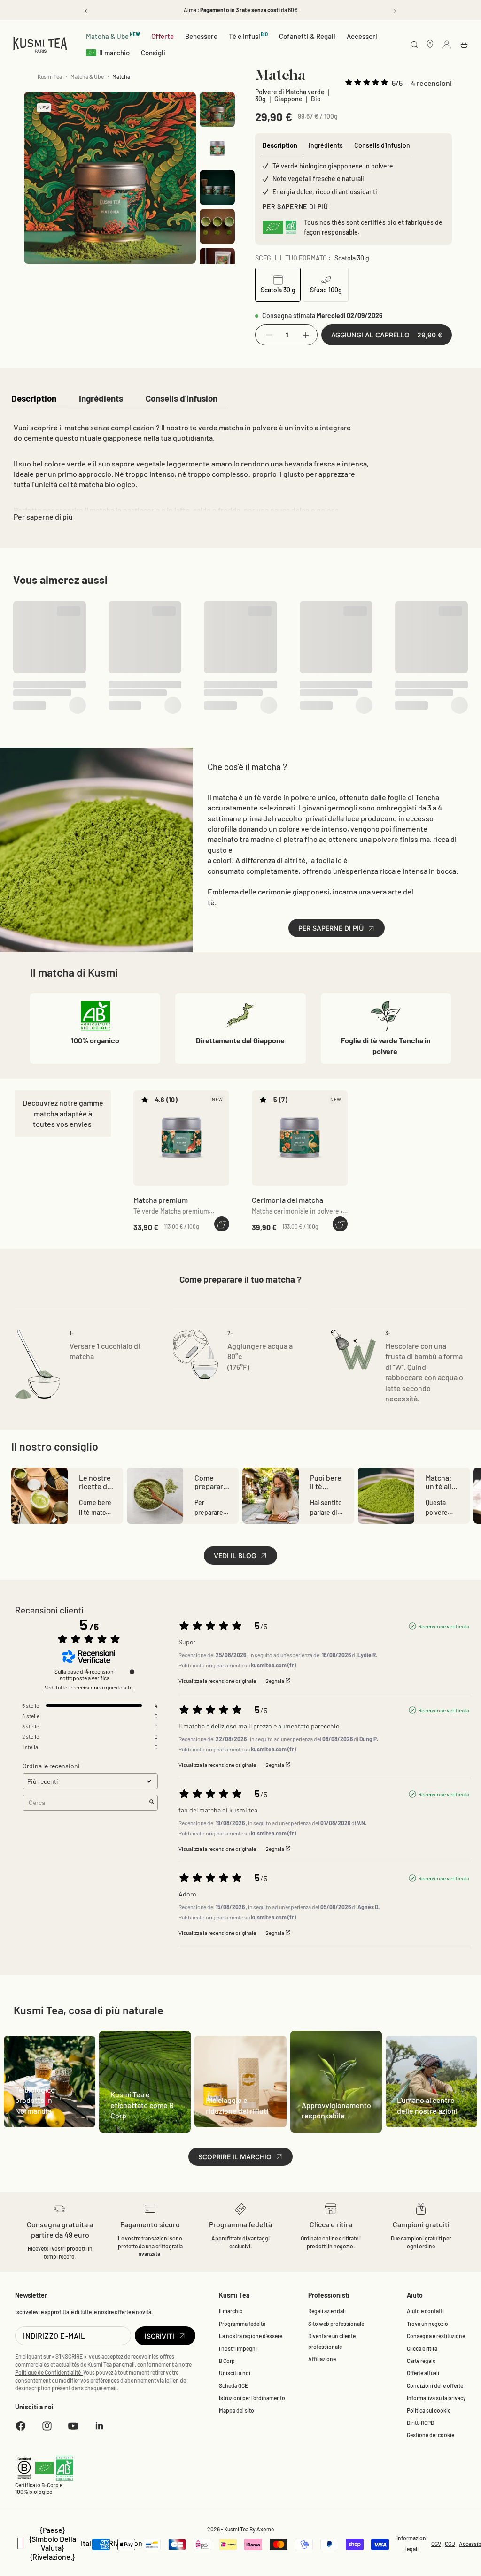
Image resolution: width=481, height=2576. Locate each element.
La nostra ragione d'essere (251, 2137)
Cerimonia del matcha (287, 1001)
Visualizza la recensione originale (217, 1481)
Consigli (153, 53)
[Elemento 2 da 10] (217, 149)
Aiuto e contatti (425, 2112)
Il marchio (114, 53)
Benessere (201, 36)
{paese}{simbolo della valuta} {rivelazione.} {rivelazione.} (83, 2344)
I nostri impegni (238, 2149)
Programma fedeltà (242, 2124)
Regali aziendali (327, 2112)
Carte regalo (421, 2161)
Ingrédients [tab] (326, 145)
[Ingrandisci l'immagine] (178, 245)
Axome (265, 2330)
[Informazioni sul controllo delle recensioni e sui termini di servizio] (132, 1472)
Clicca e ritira (422, 2149)
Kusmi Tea (50, 76)
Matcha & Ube (113, 36)
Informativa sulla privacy (436, 2199)
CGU (450, 2344)
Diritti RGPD (420, 2223)
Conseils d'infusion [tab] (382, 145)
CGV (436, 2344)
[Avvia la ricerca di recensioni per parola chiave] (152, 1603)
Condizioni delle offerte (435, 2186)
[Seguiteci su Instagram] (47, 2226)
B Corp (227, 2161)
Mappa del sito (237, 2211)
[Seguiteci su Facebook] (21, 2226)
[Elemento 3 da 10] (217, 187)
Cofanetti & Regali (307, 36)
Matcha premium (161, 1001)
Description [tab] (280, 145)
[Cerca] (414, 45)
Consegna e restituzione (436, 2137)
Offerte (163, 36)
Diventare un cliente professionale (332, 2142)
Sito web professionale (336, 2124)
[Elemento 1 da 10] (217, 110)
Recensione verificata (444, 1427)
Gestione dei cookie (431, 2236)
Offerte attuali (423, 2174)
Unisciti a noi (235, 2174)
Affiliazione (322, 2159)
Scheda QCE (233, 2186)
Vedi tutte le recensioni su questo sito (89, 1488)
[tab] (34, 399)
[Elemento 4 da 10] (217, 226)
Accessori (362, 36)
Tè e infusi (248, 36)
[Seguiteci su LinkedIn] (100, 2226)
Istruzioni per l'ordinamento (252, 2199)
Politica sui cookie (429, 2211)
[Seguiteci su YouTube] (73, 2226)
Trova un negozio (427, 2124)
